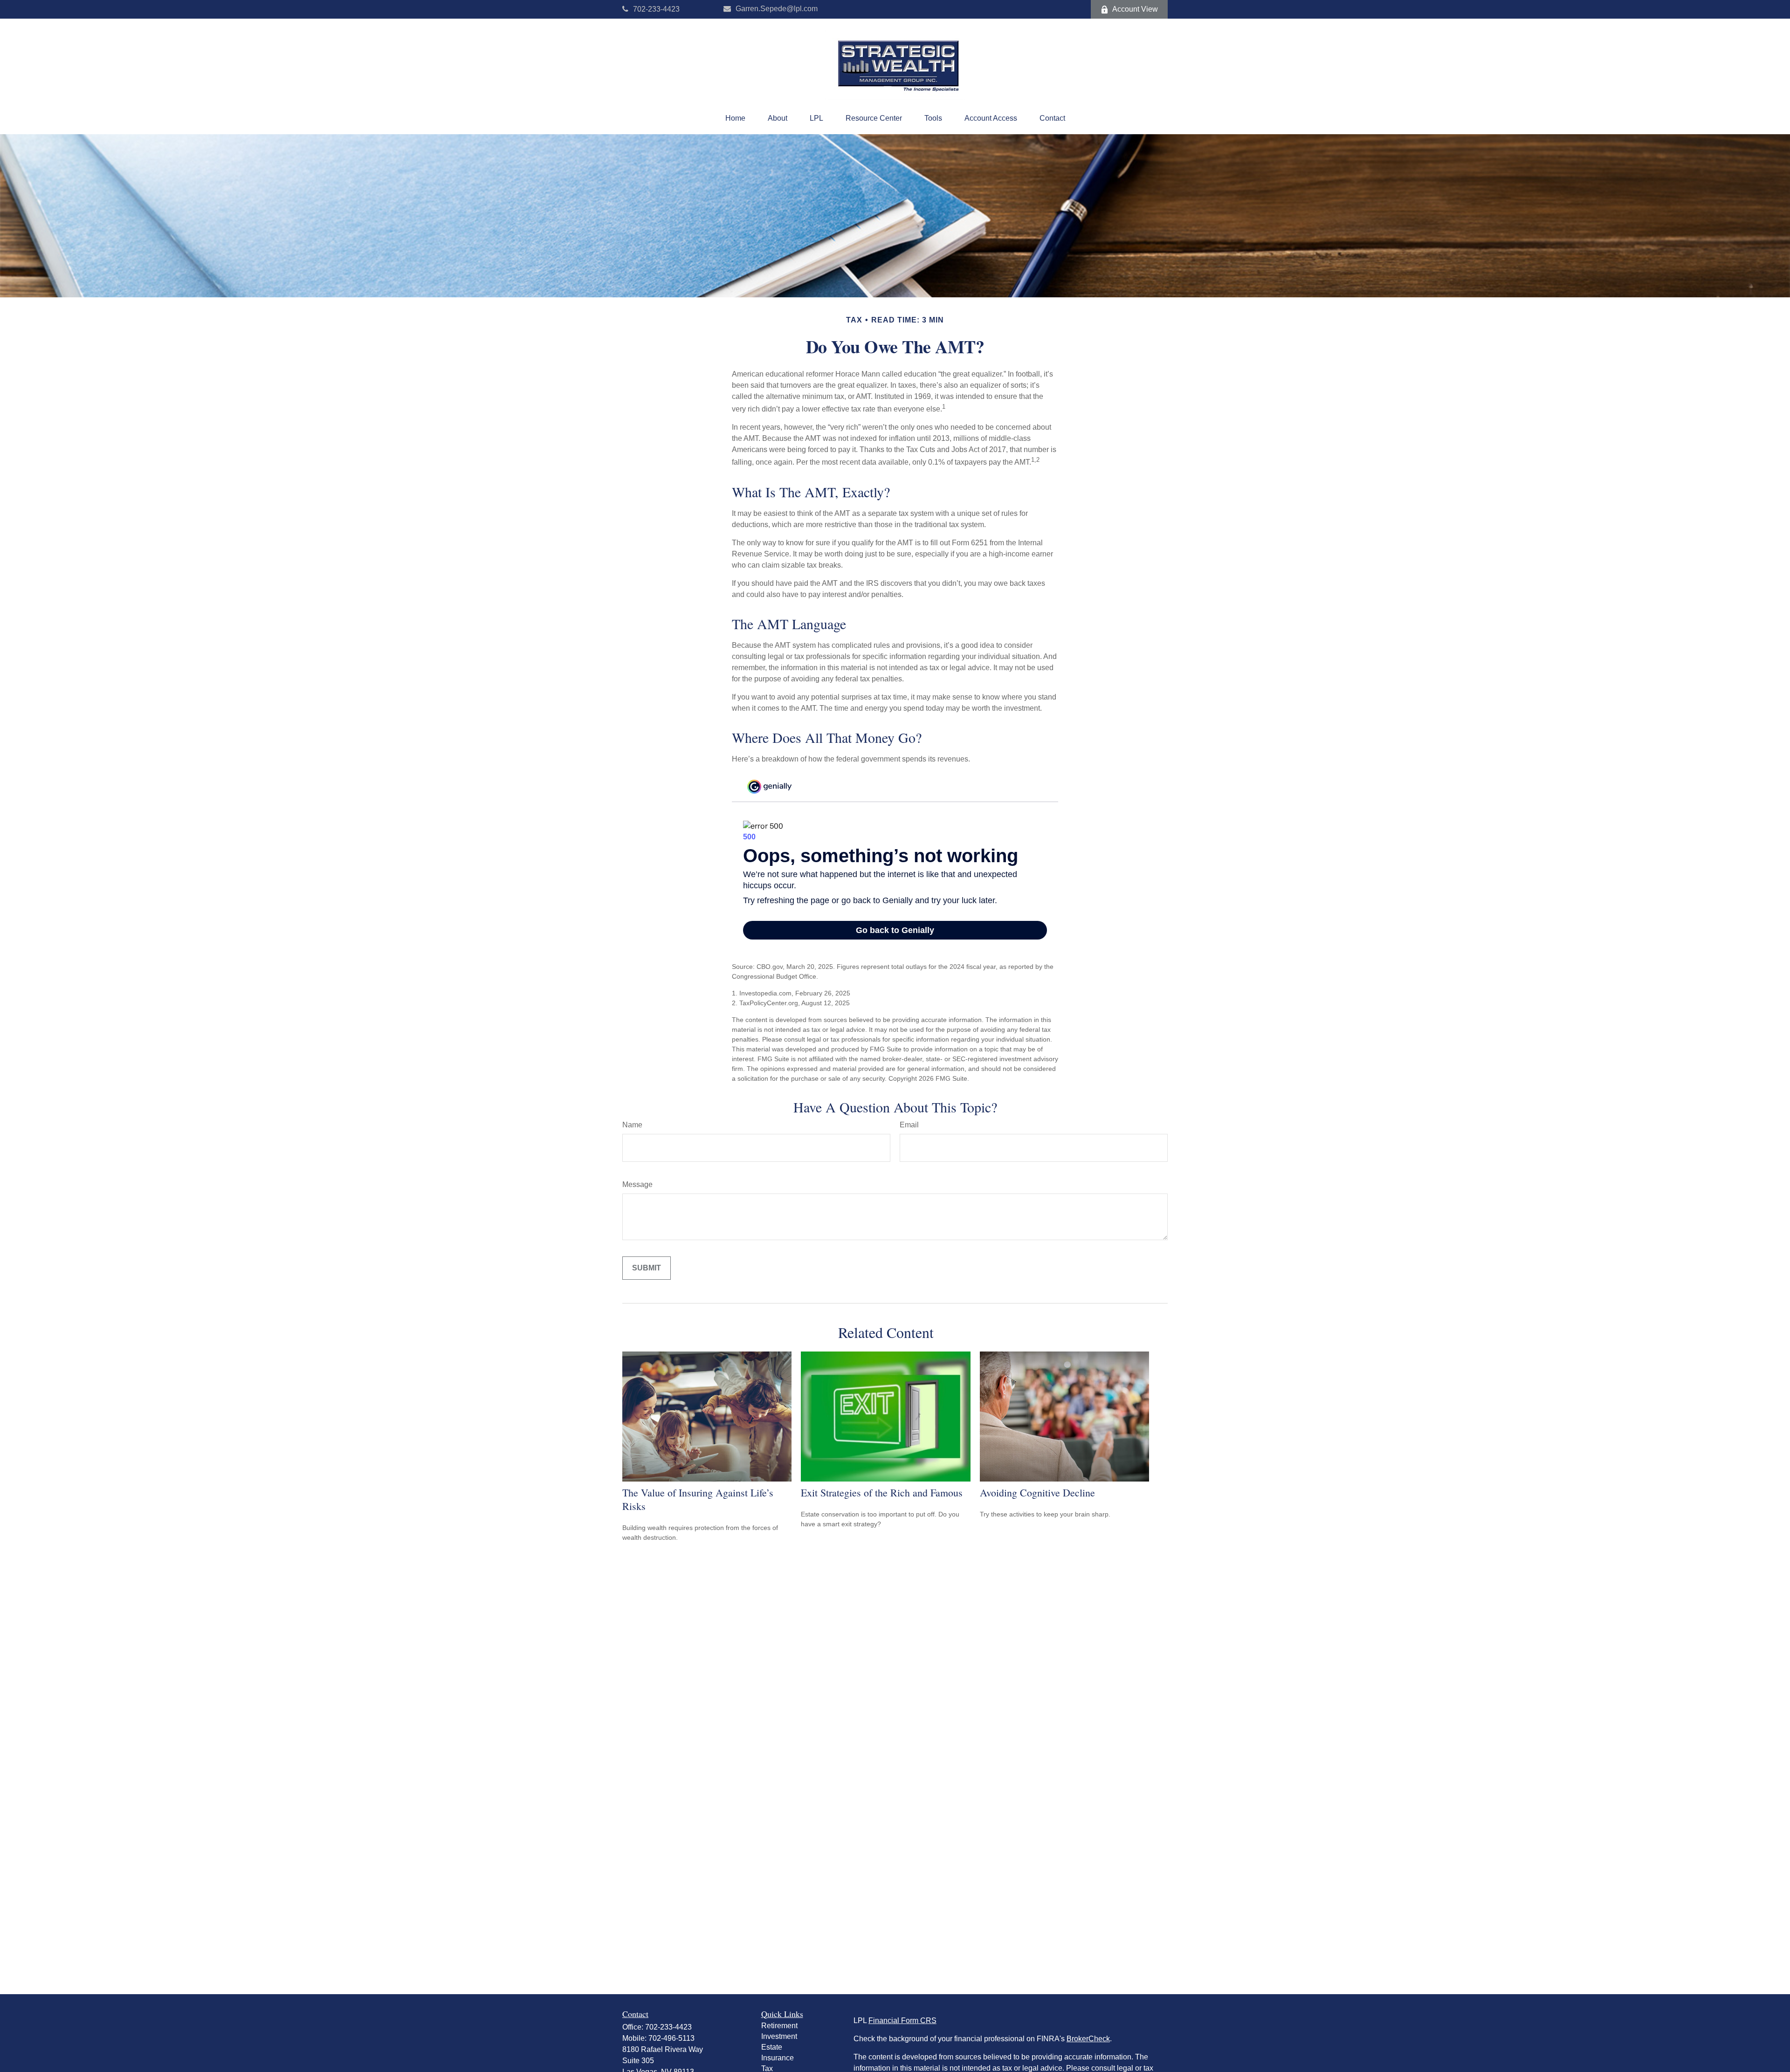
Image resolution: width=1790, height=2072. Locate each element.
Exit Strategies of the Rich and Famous (882, 1492)
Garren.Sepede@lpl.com (777, 9)
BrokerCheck (1088, 2039)
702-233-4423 (656, 9)
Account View (1135, 9)
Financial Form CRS (902, 2021)
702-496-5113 (671, 2038)
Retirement (779, 2026)
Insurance (778, 2058)
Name (632, 1125)
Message (637, 1184)
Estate (772, 2047)
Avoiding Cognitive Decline (1037, 1492)
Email (909, 1125)
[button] (735, 118)
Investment (779, 2036)
